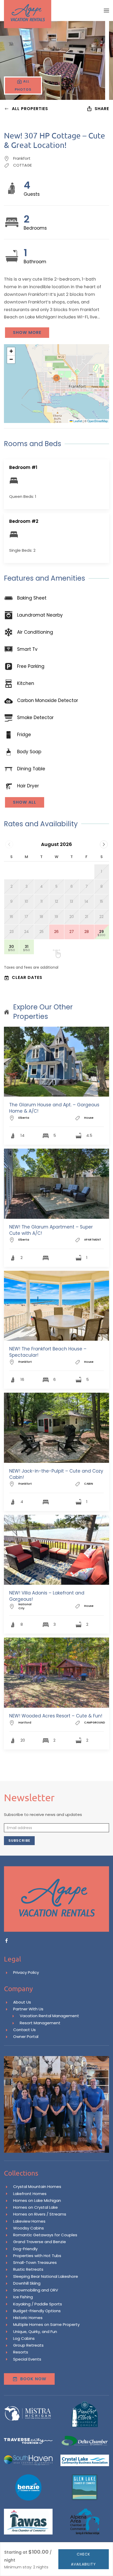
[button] (106, 11)
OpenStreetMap (97, 421)
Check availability (83, 2559)
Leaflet (77, 421)
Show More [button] (27, 332)
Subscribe (19, 1841)
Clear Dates (27, 977)
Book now (33, 2379)
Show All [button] (25, 802)
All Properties (30, 109)
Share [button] (102, 109)
